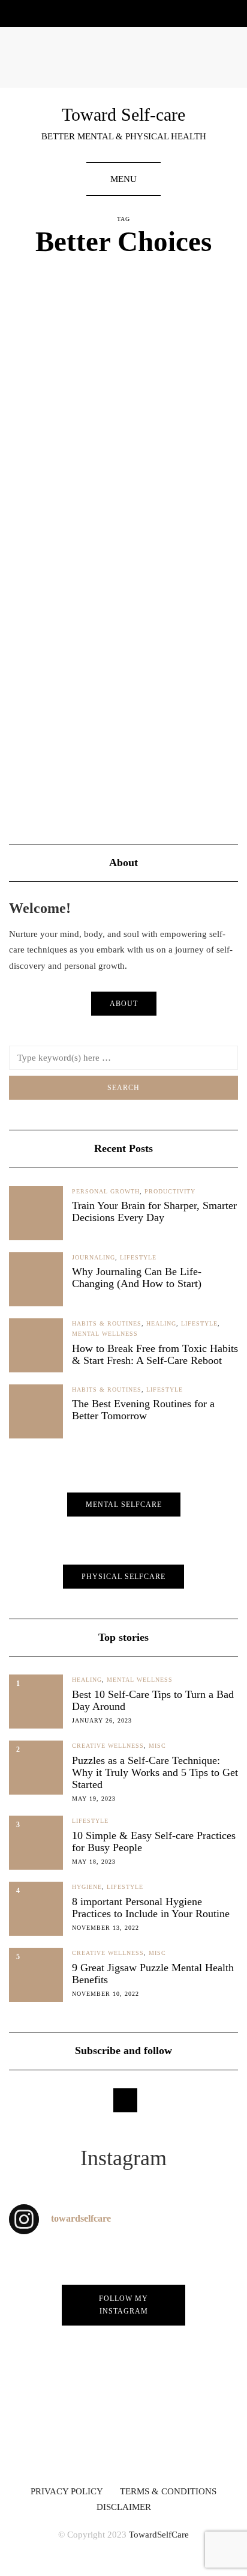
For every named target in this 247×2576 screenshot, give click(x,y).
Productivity (170, 1191)
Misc (157, 1746)
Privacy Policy (67, 2491)
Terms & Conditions (168, 2491)
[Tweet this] (31, 799)
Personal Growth (106, 1191)
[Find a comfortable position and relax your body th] (62, 2354)
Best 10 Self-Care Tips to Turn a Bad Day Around (153, 1700)
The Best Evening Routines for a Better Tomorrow (143, 1410)
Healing (105, 359)
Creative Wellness (108, 1746)
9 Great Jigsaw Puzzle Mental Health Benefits (153, 1974)
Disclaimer (124, 2507)
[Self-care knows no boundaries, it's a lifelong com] (185, 2354)
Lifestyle (143, 359)
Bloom (151, 475)
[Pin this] (46, 799)
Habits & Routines (50, 359)
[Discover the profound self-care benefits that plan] (62, 2424)
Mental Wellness (199, 359)
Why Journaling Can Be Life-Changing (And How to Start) (137, 1277)
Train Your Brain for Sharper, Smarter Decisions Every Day (154, 1211)
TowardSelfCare (159, 2535)
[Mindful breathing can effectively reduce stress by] (185, 2285)
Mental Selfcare (124, 1505)
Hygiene (87, 1887)
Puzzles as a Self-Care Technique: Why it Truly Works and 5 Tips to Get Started (155, 1772)
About (124, 1004)
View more (51, 765)
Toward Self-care (123, 114)
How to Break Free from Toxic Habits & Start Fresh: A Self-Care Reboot (155, 1354)
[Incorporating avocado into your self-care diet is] (185, 2424)
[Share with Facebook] (16, 799)
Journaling (94, 1257)
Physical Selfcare (123, 1577)
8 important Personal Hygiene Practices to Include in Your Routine (151, 1908)
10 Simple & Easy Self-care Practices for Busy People (154, 1841)
